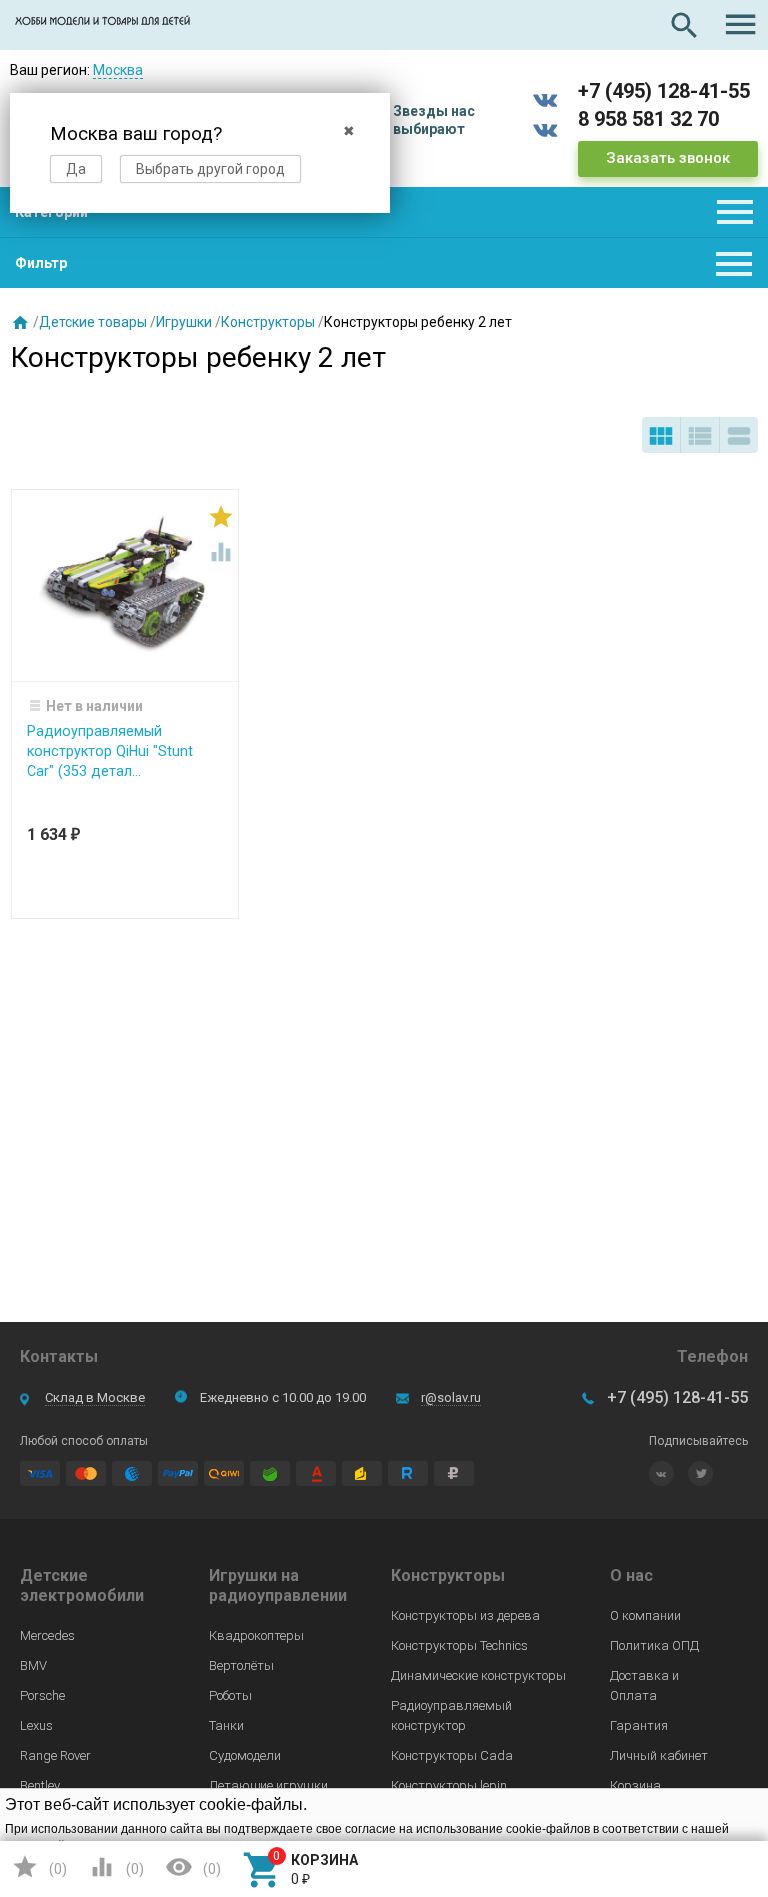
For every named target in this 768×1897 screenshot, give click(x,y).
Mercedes (47, 1635)
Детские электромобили (82, 1585)
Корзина (635, 1785)
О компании (645, 1615)
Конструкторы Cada (452, 1755)
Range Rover (55, 1755)
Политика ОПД (654, 1645)
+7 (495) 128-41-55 (664, 91)
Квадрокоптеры (256, 1635)
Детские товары (93, 322)
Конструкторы (268, 322)
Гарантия (639, 1725)
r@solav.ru (451, 1397)
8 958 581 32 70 (648, 119)
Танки (226, 1725)
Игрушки (184, 322)
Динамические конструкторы (478, 1675)
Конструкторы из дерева (465, 1615)
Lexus (36, 1725)
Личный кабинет (659, 1755)
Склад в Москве (95, 1397)
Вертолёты (241, 1665)
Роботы (230, 1695)
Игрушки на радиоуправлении (278, 1585)
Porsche (42, 1695)
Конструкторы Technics (459, 1645)
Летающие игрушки (268, 1785)
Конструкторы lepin (449, 1785)
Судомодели (245, 1755)
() (39, 1867)
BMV (33, 1665)
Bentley (40, 1785)
